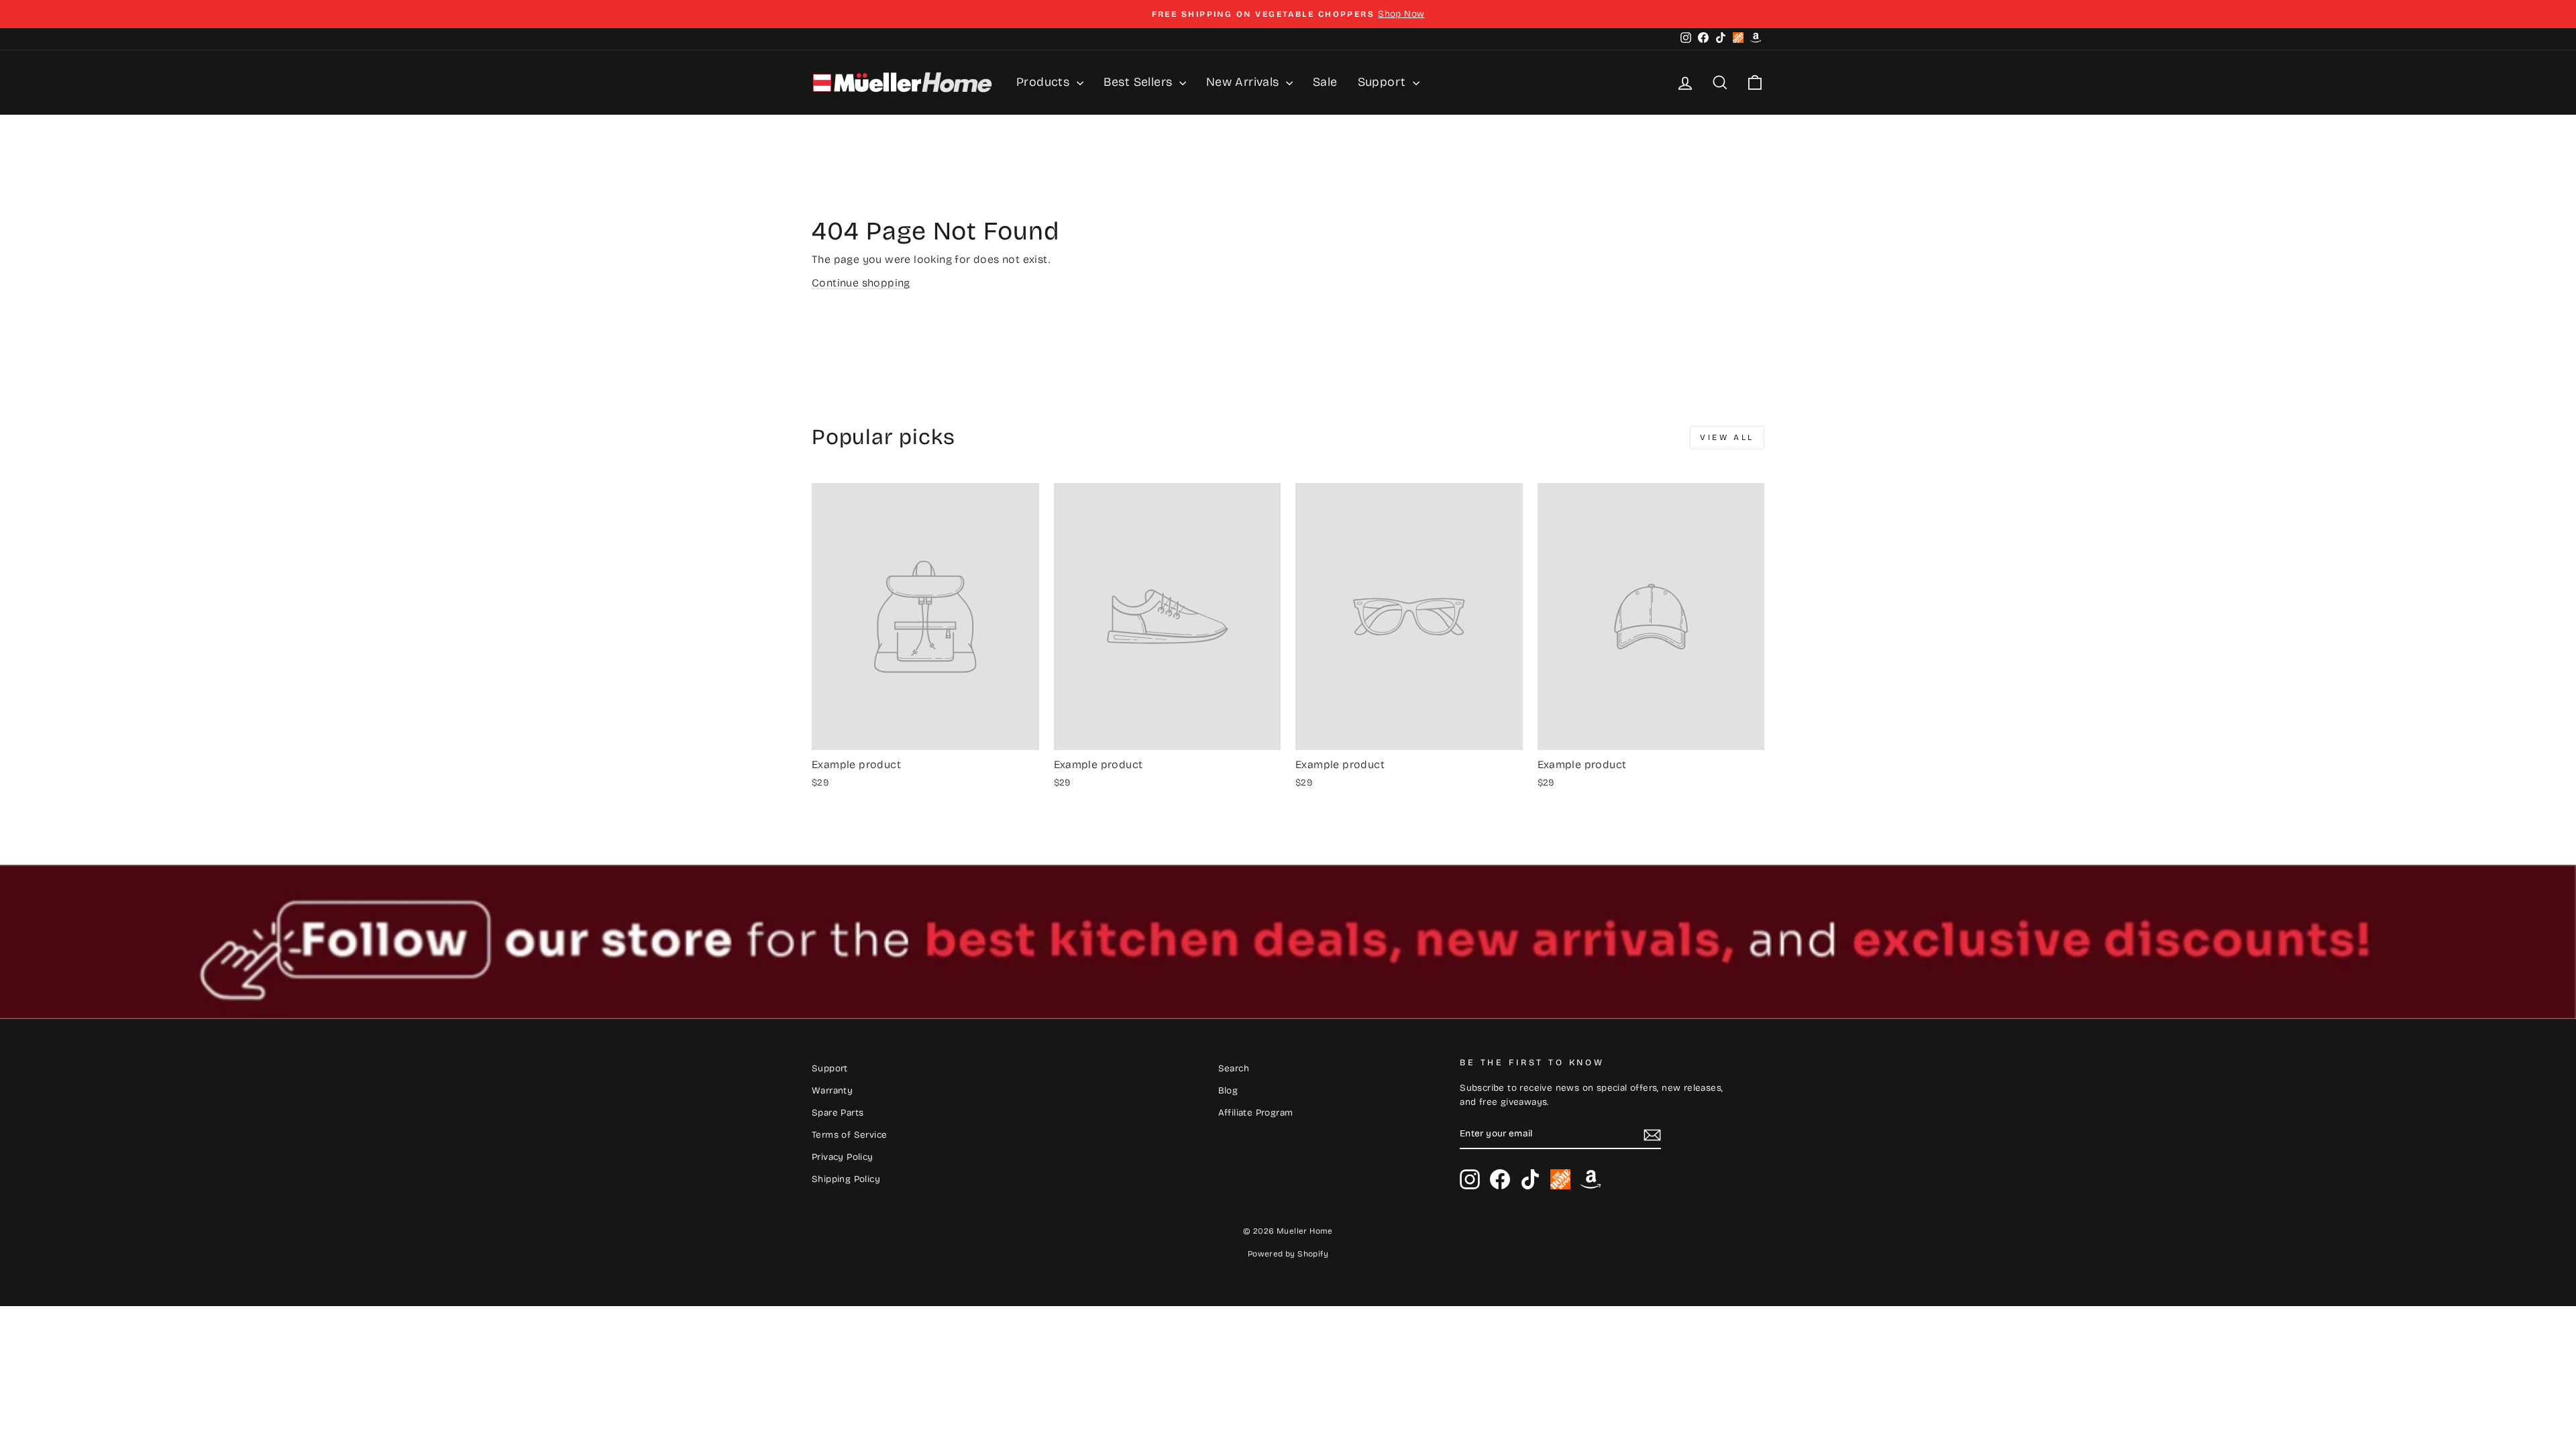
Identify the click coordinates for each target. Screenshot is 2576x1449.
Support (1384, 82)
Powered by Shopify (1288, 1254)
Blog (1228, 1090)
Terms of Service (849, 1135)
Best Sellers (1140, 82)
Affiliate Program (1256, 1113)
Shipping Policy (846, 1179)
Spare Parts (838, 1113)
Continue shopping (861, 283)
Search (1234, 1068)
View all (1727, 437)
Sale (1325, 82)
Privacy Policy (843, 1157)
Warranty (832, 1090)
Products (1045, 82)
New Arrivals (1244, 82)
